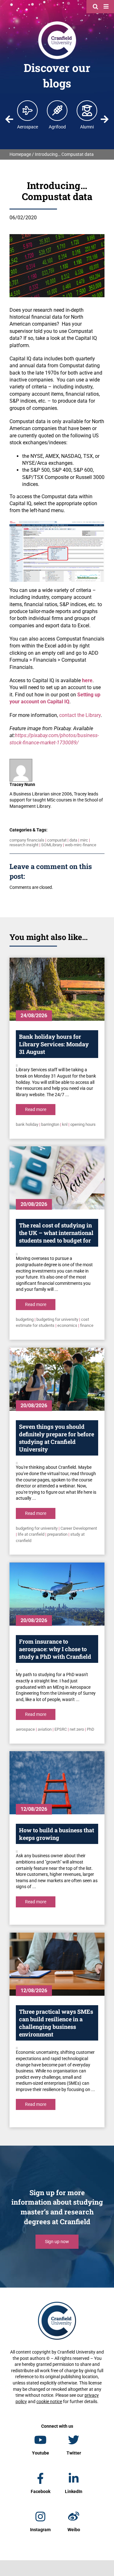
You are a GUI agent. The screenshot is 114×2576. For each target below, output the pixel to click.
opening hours (83, 1124)
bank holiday (27, 1124)
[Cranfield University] (57, 23)
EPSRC (61, 1729)
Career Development (79, 1528)
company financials (27, 840)
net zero (77, 1729)
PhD (91, 1729)
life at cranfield (31, 1534)
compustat (57, 840)
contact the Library (80, 715)
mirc (84, 840)
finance (87, 1325)
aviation (45, 1729)
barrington (50, 1124)
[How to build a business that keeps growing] (57, 1783)
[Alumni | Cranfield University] (87, 110)
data (73, 840)
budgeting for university (57, 1319)
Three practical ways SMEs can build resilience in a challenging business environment (56, 2023)
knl (65, 1124)
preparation (57, 1534)
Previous (9, 119)
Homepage (20, 154)
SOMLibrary (52, 845)
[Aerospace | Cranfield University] (28, 110)
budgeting (25, 1319)
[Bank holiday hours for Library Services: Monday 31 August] (57, 989)
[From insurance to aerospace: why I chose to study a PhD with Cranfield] (57, 1594)
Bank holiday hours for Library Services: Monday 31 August (54, 1044)
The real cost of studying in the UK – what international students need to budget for (56, 1233)
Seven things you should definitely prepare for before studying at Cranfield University (57, 1438)
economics (67, 1325)
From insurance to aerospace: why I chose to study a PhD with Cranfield (55, 1649)
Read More (36, 1109)
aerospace (25, 1729)
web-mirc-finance (81, 845)
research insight (24, 845)
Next (104, 119)
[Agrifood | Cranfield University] (57, 110)
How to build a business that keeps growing (57, 1834)
